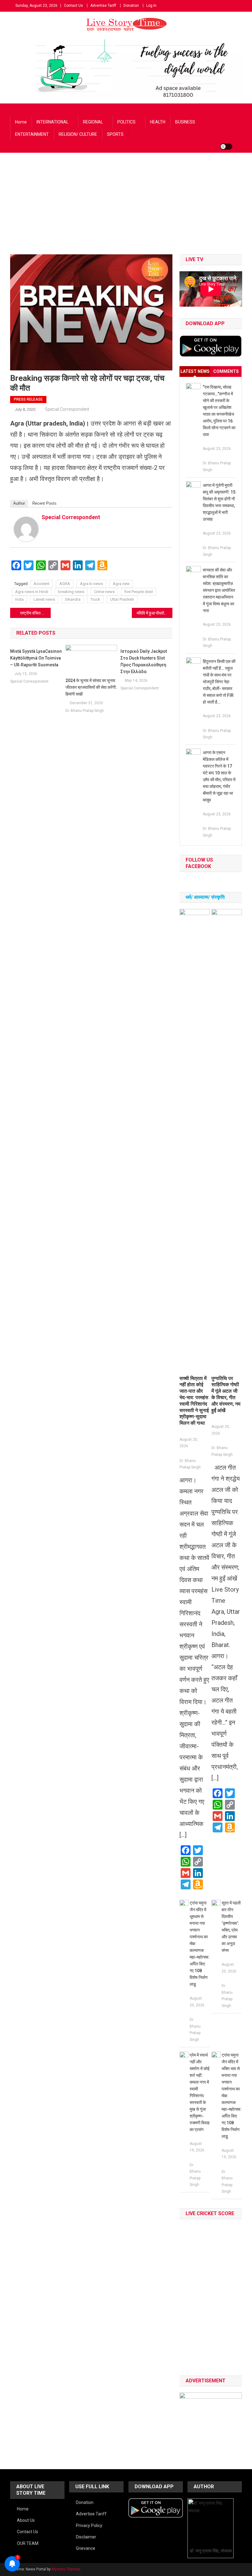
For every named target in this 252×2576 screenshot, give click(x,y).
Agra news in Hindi (32, 592)
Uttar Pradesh (122, 599)
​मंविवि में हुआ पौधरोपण (153, 613)
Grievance (86, 2548)
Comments (226, 371)
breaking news (71, 592)
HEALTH (158, 122)
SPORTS (115, 134)
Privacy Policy (89, 2526)
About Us (26, 2520)
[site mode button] (226, 147)
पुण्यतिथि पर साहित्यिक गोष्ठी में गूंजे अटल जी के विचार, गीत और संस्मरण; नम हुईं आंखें (226, 1394)
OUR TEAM (28, 2543)
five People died (139, 592)
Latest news (44, 599)
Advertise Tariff (103, 6)
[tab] (195, 371)
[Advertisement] (126, 208)
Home (21, 122)
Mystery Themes (66, 2569)
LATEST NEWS (195, 371)
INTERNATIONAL (53, 122)
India (19, 599)
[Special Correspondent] (26, 529)
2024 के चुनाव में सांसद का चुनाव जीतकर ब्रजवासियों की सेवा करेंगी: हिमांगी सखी (91, 687)
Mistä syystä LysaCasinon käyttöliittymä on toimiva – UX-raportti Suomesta (36, 658)
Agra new (121, 584)
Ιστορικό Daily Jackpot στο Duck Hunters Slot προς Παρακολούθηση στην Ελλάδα (144, 661)
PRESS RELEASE (28, 399)
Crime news (104, 592)
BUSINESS (185, 122)
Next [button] (234, 2418)
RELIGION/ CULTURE (78, 134)
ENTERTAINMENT (32, 134)
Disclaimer (86, 2537)
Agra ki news (91, 584)
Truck (95, 599)
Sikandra (73, 599)
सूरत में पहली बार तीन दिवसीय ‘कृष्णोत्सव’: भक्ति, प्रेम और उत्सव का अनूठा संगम (231, 1927)
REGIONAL (93, 122)
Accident (41, 584)
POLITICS (126, 122)
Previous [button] (187, 2418)
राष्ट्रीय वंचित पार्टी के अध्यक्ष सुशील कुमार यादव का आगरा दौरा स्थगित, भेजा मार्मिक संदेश (35, 613)
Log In (151, 6)
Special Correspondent (67, 409)
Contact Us (73, 6)
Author (19, 503)
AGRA (65, 584)
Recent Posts (44, 503)
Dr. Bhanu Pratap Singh (85, 711)
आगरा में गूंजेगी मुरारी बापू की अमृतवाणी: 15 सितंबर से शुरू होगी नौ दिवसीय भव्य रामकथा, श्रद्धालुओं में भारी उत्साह (219, 502)
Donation (131, 6)
